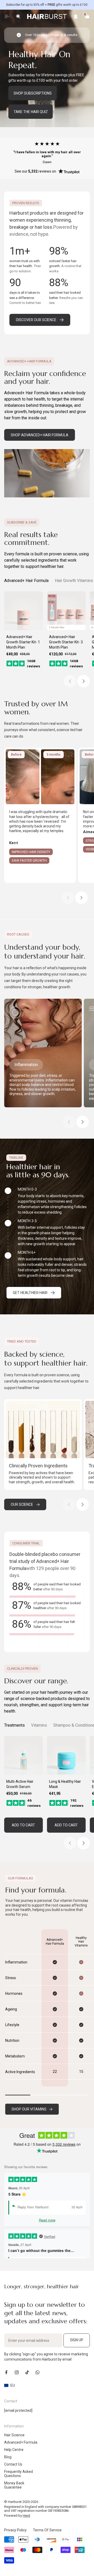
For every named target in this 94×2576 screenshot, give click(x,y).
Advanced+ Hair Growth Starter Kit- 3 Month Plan (66, 642)
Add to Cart (23, 1825)
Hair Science (14, 2435)
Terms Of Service (47, 2530)
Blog (8, 2457)
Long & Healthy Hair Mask (65, 1784)
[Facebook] (6, 2372)
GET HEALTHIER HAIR (30, 1293)
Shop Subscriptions (33, 93)
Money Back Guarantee (14, 2485)
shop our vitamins (29, 2109)
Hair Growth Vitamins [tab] (74, 581)
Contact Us (13, 2464)
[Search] (18, 16)
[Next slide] (84, 681)
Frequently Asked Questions (19, 2474)
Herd (26, 2516)
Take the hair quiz (31, 112)
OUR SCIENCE (22, 1504)
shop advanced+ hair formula (40, 435)
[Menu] (7, 16)
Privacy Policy (15, 2530)
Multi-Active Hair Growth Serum (20, 1784)
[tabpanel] (47, 639)
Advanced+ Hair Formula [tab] (26, 581)
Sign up (77, 2340)
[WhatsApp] (38, 2372)
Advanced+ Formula (21, 2442)
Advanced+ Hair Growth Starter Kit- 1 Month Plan (23, 642)
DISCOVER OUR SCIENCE (36, 320)
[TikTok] (27, 2372)
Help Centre (14, 2450)
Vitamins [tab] (39, 1725)
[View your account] (76, 16)
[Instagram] (17, 2372)
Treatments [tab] (14, 1725)
